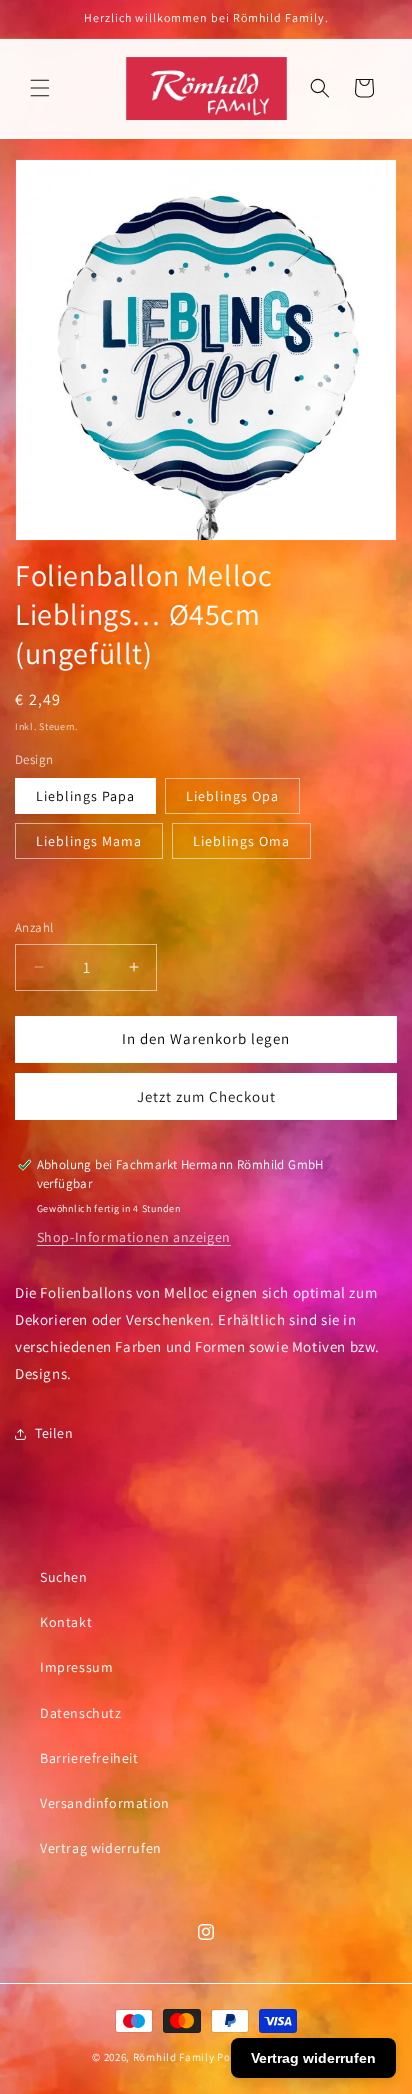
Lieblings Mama (89, 841)
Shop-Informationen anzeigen (134, 1237)
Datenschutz (81, 1713)
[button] (40, 88)
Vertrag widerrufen (101, 1848)
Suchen (64, 1577)
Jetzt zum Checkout (206, 1096)
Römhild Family (174, 2057)
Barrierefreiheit (89, 1758)
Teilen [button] (54, 1433)
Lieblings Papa (85, 796)
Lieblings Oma (241, 841)
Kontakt (66, 1622)
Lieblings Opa (232, 796)
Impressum (76, 1667)
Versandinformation (105, 1803)
